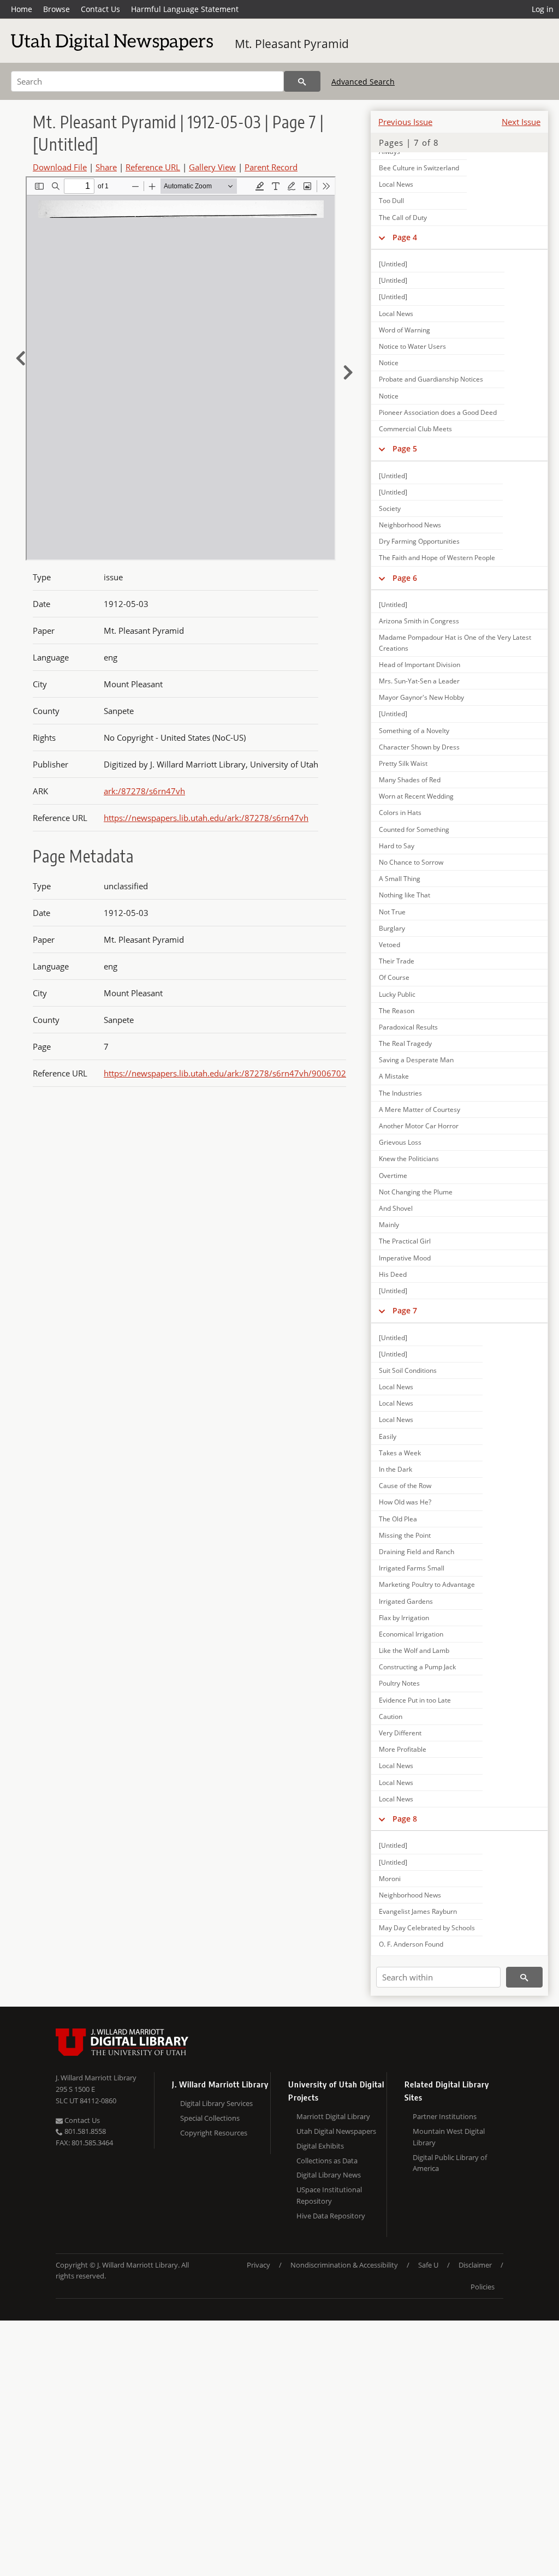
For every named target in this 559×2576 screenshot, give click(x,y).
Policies (483, 2287)
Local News (396, 184)
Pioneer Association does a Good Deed (438, 412)
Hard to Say (397, 846)
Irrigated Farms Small (412, 1568)
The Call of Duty (403, 218)
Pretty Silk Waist (403, 763)
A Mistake (394, 1076)
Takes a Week (400, 1453)
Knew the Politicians (409, 1159)
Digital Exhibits (320, 2146)
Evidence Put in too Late (415, 1700)
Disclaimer (475, 2265)
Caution (391, 1717)
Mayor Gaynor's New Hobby (421, 697)
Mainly (389, 1225)
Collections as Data (327, 2161)
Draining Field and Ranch (417, 1552)
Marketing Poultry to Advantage (427, 1584)
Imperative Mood (405, 1258)
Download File (60, 167)
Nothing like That (405, 895)
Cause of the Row (405, 1486)
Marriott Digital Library (333, 2116)
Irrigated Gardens (406, 1601)
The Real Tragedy (405, 1043)
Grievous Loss (400, 1142)
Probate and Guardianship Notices (431, 379)
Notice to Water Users (412, 346)
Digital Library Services (216, 2103)
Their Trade (397, 961)
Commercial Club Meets (415, 429)
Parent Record (271, 167)
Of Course (394, 977)
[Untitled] (393, 264)
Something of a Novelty (414, 731)
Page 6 (405, 578)
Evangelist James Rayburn (418, 1911)
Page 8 (405, 1819)
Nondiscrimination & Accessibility (344, 2265)
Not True (392, 912)
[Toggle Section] (382, 237)
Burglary (392, 928)
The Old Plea (398, 1519)
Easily (388, 1436)
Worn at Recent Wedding (416, 796)
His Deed (393, 1274)
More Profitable (403, 1749)
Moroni (390, 1879)
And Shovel (396, 1208)
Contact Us (100, 9)
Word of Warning (405, 330)
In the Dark (396, 1469)
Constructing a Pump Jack (417, 1667)
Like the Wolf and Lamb (414, 1650)
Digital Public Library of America (450, 2163)
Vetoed (389, 945)
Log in (543, 9)
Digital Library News (329, 2175)
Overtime (393, 1176)
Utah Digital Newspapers (336, 2131)
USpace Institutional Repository (329, 2195)
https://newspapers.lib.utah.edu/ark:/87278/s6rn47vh (206, 818)
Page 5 (405, 448)
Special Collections (210, 2118)
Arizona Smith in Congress (419, 621)
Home (22, 9)
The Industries (400, 1093)
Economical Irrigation (411, 1634)
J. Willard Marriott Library (96, 2078)
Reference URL (153, 167)
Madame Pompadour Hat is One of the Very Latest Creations (455, 642)
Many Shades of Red (410, 780)
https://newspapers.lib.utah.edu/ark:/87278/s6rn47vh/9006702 (225, 1073)
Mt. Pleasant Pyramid (292, 44)
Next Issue (521, 122)
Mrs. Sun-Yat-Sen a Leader (419, 681)
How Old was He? (405, 1502)
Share (106, 167)
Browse (57, 9)
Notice (389, 363)
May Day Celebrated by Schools (427, 1928)
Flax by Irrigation (404, 1618)
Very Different (400, 1733)
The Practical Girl (405, 1241)
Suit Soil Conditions (408, 1370)
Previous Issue (405, 122)
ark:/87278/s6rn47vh (144, 791)
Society (390, 508)
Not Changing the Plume (416, 1192)
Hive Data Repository (331, 2216)
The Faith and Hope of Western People (437, 558)
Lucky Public (397, 994)
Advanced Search (363, 82)
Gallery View (212, 167)
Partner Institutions (445, 2116)
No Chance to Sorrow (411, 862)
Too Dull (391, 201)
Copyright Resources (214, 2133)
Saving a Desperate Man (416, 1060)
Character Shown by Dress (419, 747)
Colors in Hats (400, 813)
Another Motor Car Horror (419, 1126)
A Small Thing (400, 879)
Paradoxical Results (408, 1027)
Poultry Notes (399, 1683)
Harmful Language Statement (185, 9)
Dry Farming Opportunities (419, 541)
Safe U (428, 2265)
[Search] (302, 81)
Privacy (258, 2265)
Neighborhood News (410, 525)
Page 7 (405, 1310)
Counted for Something (414, 829)
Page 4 (405, 237)
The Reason (397, 1011)
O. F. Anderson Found (411, 1944)
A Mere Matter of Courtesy (420, 1109)
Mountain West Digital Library (449, 2137)
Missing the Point (405, 1535)
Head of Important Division (420, 665)
